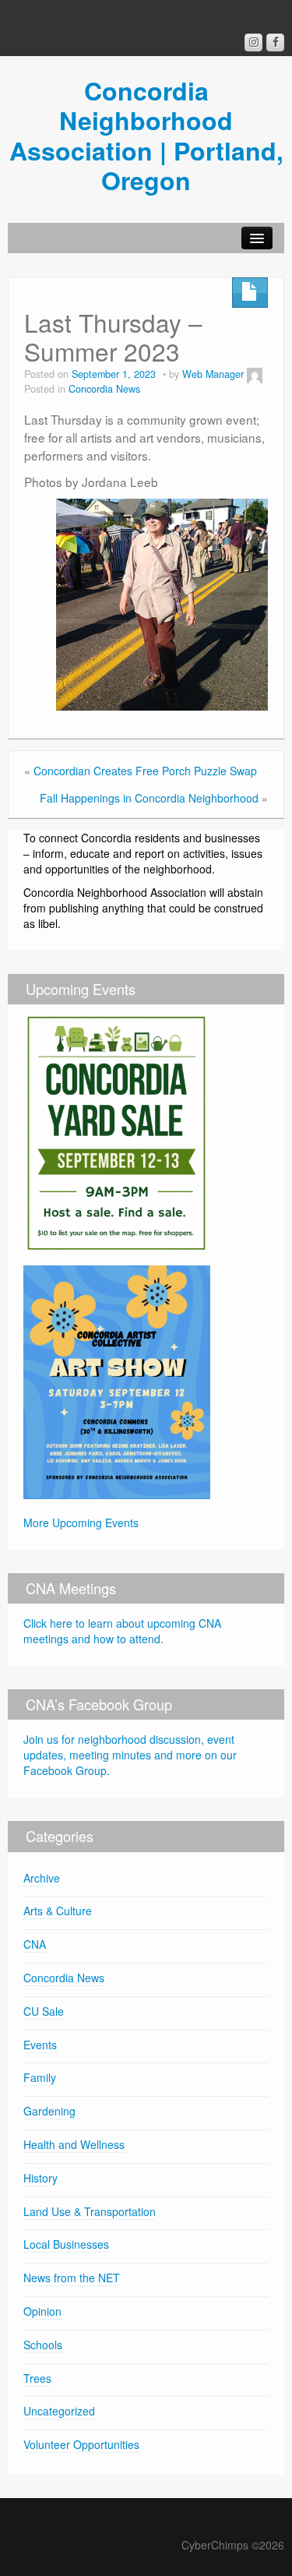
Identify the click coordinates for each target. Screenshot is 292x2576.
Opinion (42, 2311)
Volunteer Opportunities (81, 2444)
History (40, 2178)
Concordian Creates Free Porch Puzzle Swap (145, 771)
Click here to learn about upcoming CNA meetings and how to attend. (122, 1631)
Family (40, 2077)
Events (40, 2045)
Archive (42, 1878)
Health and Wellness (74, 2144)
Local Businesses (66, 2244)
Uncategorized (59, 2411)
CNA (35, 1944)
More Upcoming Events (81, 1523)
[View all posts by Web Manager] (255, 374)
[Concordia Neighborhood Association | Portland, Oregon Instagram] (253, 42)
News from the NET (72, 2278)
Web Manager (213, 374)
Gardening (49, 2111)
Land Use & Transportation (90, 2211)
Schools (43, 2345)
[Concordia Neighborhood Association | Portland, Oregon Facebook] (275, 42)
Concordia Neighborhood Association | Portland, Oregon (146, 135)
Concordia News (104, 389)
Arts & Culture (58, 1911)
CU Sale (44, 2011)
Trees (37, 2378)
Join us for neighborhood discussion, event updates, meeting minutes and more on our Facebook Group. (130, 1755)
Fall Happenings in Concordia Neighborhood (149, 798)
